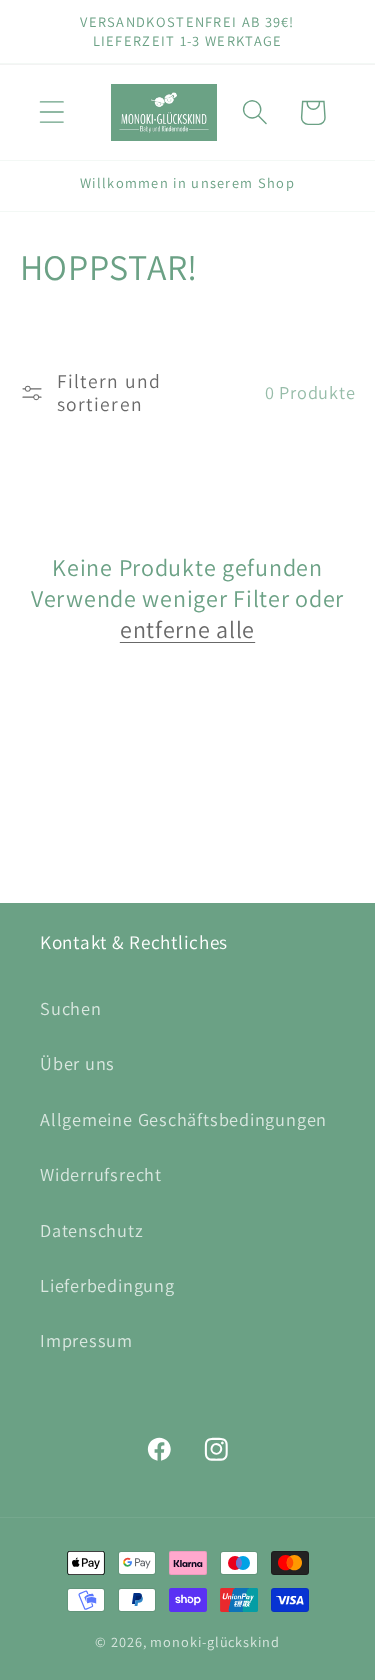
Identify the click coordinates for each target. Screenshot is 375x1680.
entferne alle (187, 629)
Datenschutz (92, 1230)
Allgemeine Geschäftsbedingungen (183, 1119)
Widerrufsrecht (101, 1174)
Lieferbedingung (107, 1285)
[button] (51, 112)
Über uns (77, 1063)
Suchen (71, 1008)
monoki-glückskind (214, 1641)
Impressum (86, 1340)
